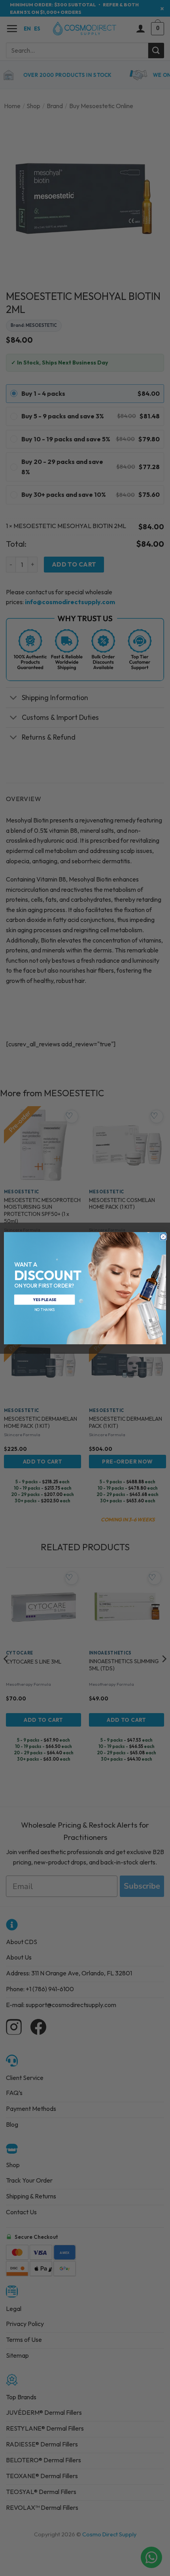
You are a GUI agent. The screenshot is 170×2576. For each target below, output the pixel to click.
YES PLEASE (44, 1299)
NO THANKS (44, 1309)
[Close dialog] (163, 1237)
